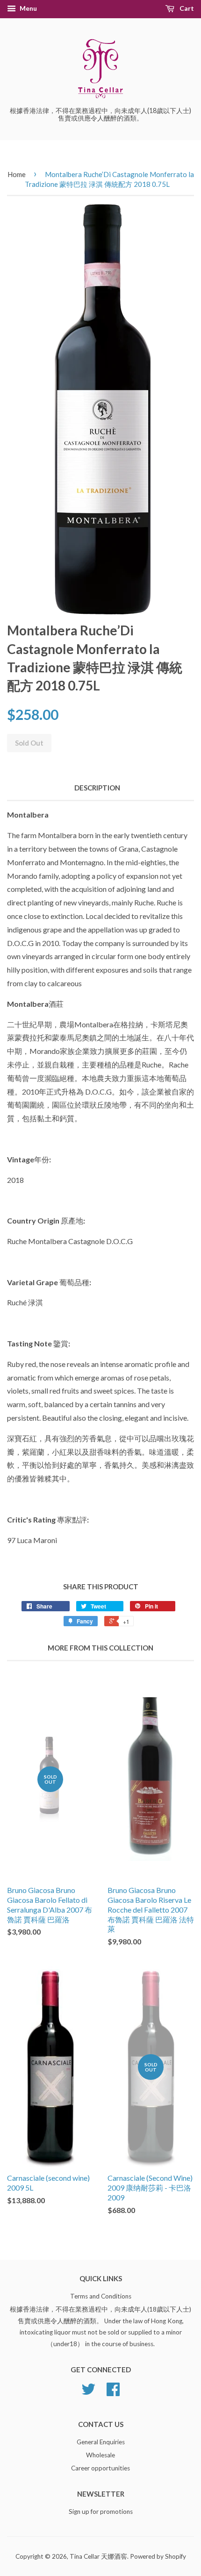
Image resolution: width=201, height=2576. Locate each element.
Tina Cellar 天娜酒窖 (98, 2556)
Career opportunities (100, 2468)
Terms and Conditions (101, 2296)
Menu (28, 8)
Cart (186, 8)
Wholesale (100, 2455)
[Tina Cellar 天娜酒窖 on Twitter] (88, 2392)
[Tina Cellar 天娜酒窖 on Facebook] (113, 2392)
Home (17, 174)
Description (97, 788)
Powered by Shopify (158, 2556)
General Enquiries (101, 2442)
